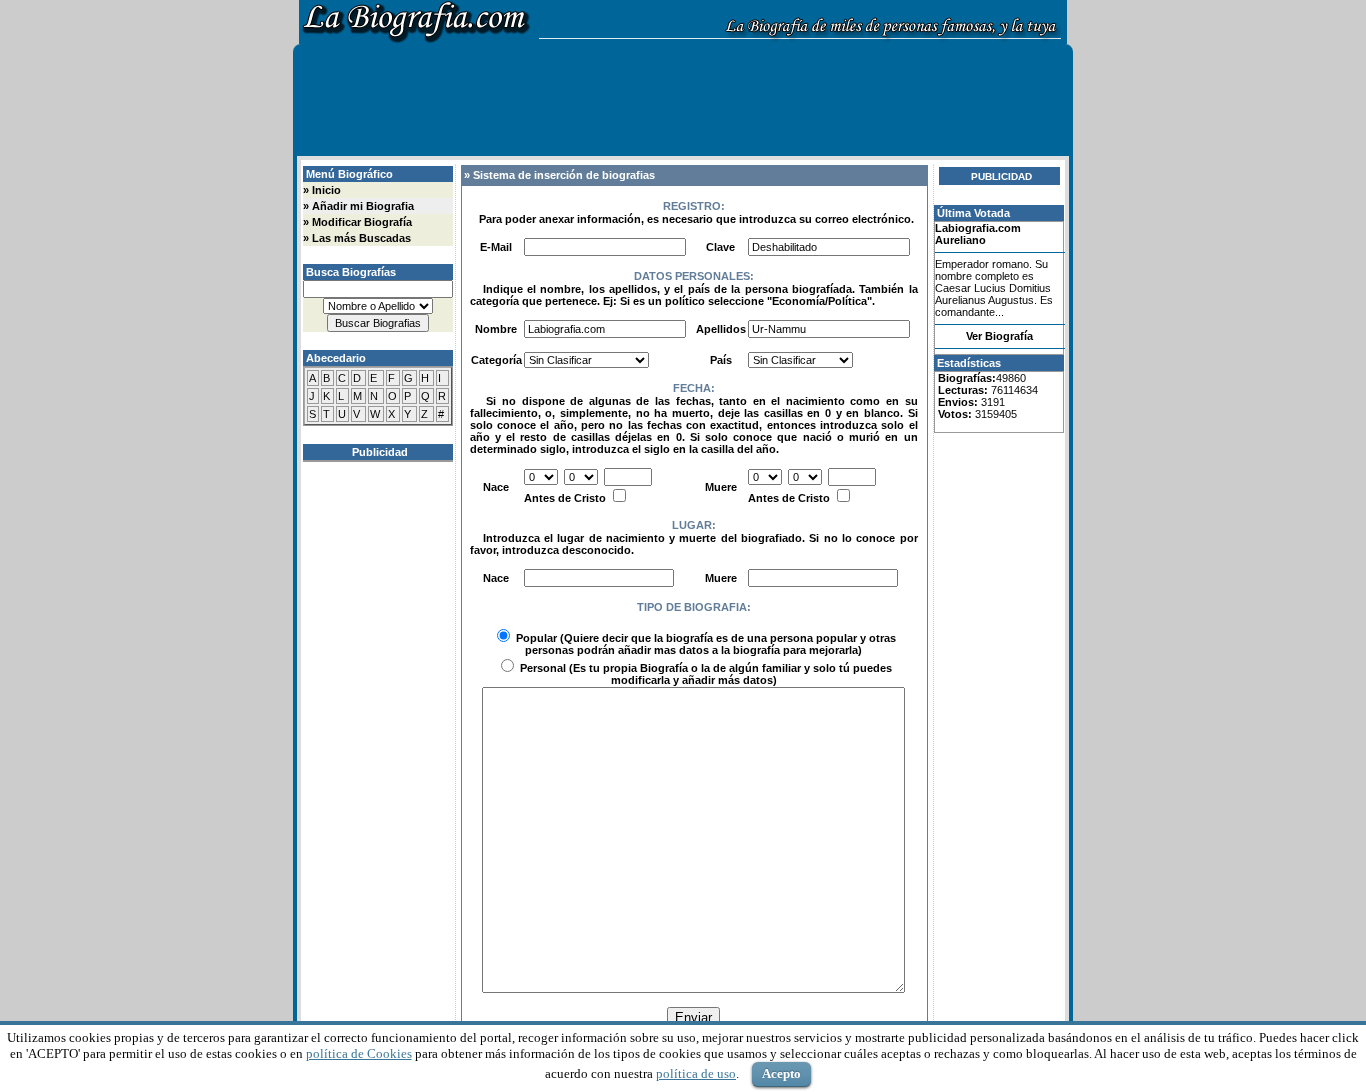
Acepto (781, 1073)
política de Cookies (359, 1053)
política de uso (696, 1073)
